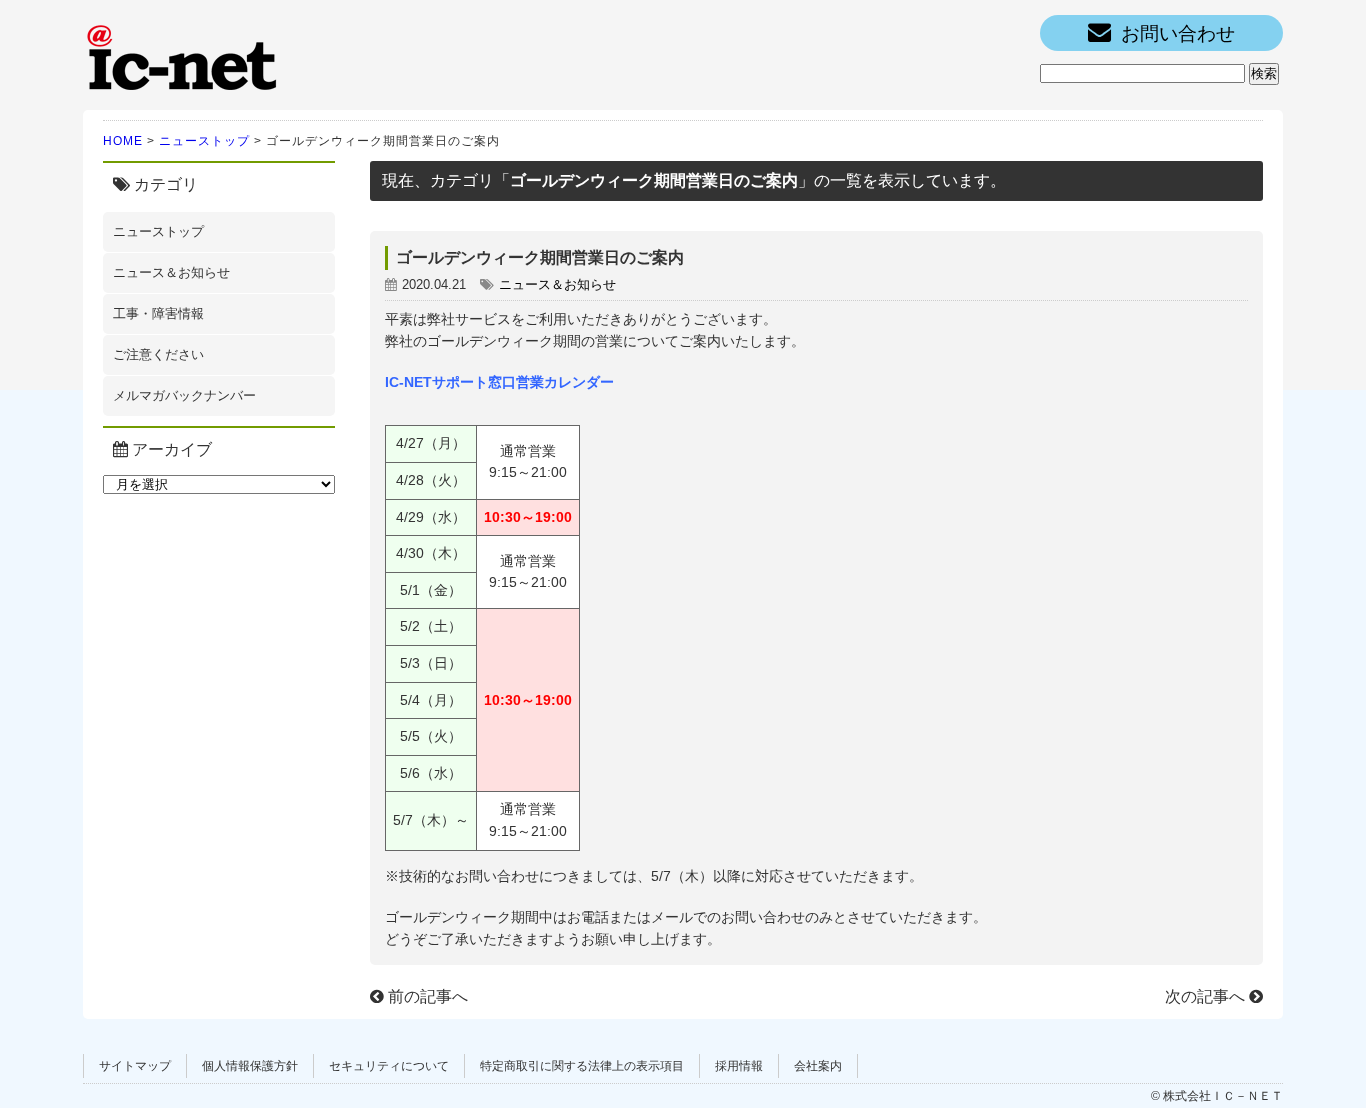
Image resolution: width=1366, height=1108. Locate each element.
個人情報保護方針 (250, 1066)
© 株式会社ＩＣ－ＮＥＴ (1217, 1096)
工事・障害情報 (158, 313)
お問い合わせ (1178, 33)
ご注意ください (158, 354)
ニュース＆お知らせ (171, 272)
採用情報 (739, 1066)
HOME (123, 141)
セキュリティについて (389, 1066)
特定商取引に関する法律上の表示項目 (582, 1066)
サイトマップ (135, 1066)
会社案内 (818, 1066)
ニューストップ (204, 141)
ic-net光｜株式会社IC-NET (183, 55)
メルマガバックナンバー (184, 395)
